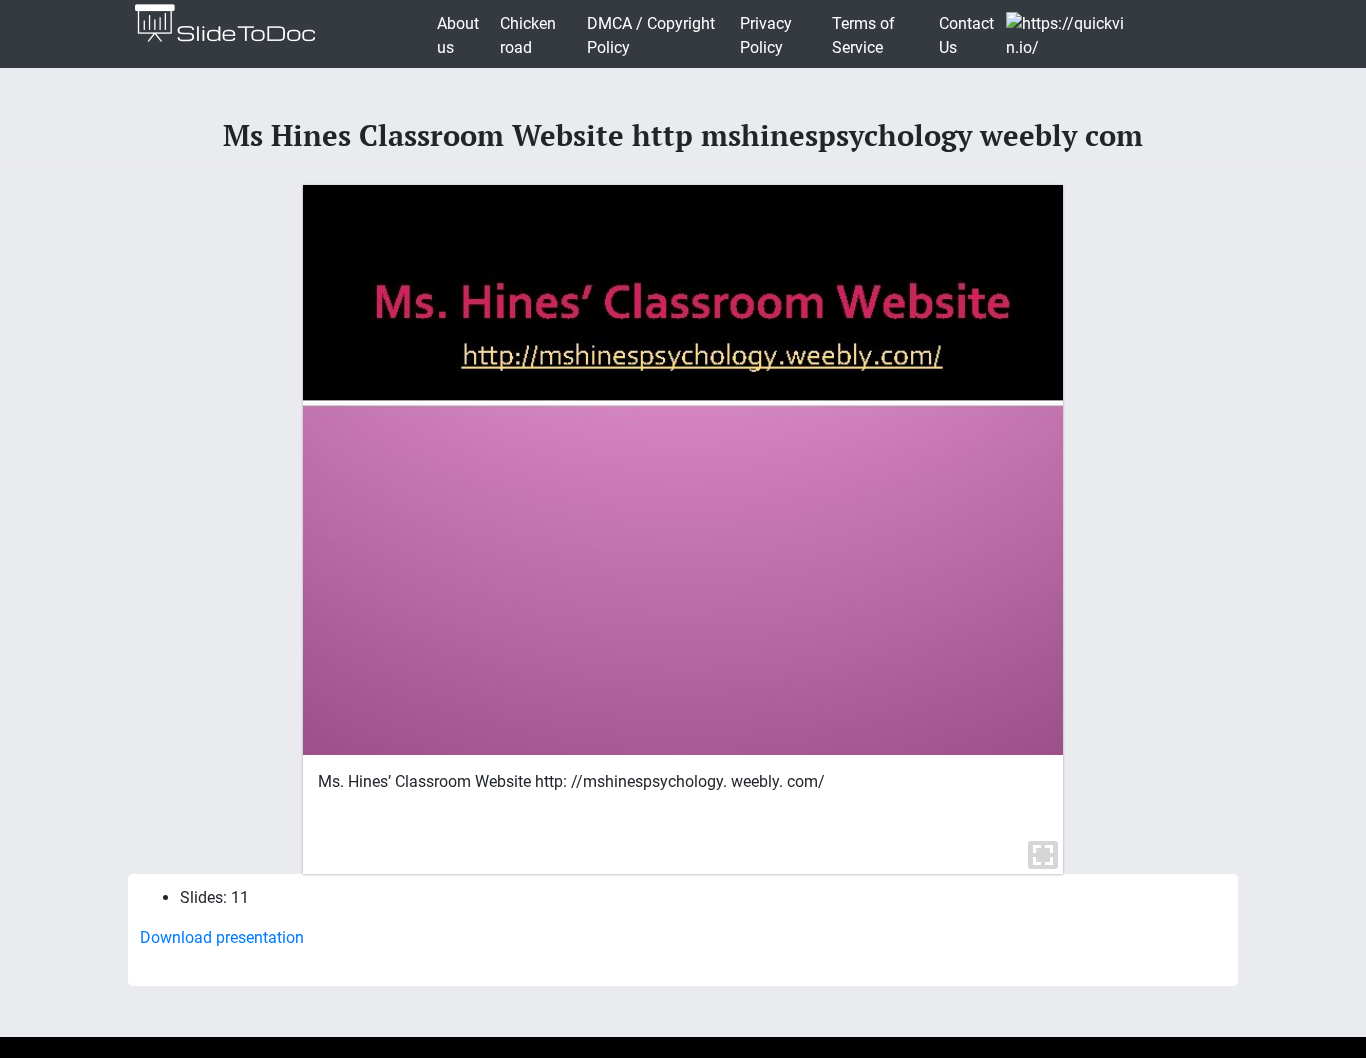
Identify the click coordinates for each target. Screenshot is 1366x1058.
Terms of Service (863, 35)
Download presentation (222, 937)
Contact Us (966, 35)
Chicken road (528, 35)
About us (458, 35)
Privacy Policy (766, 35)
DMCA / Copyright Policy (651, 35)
